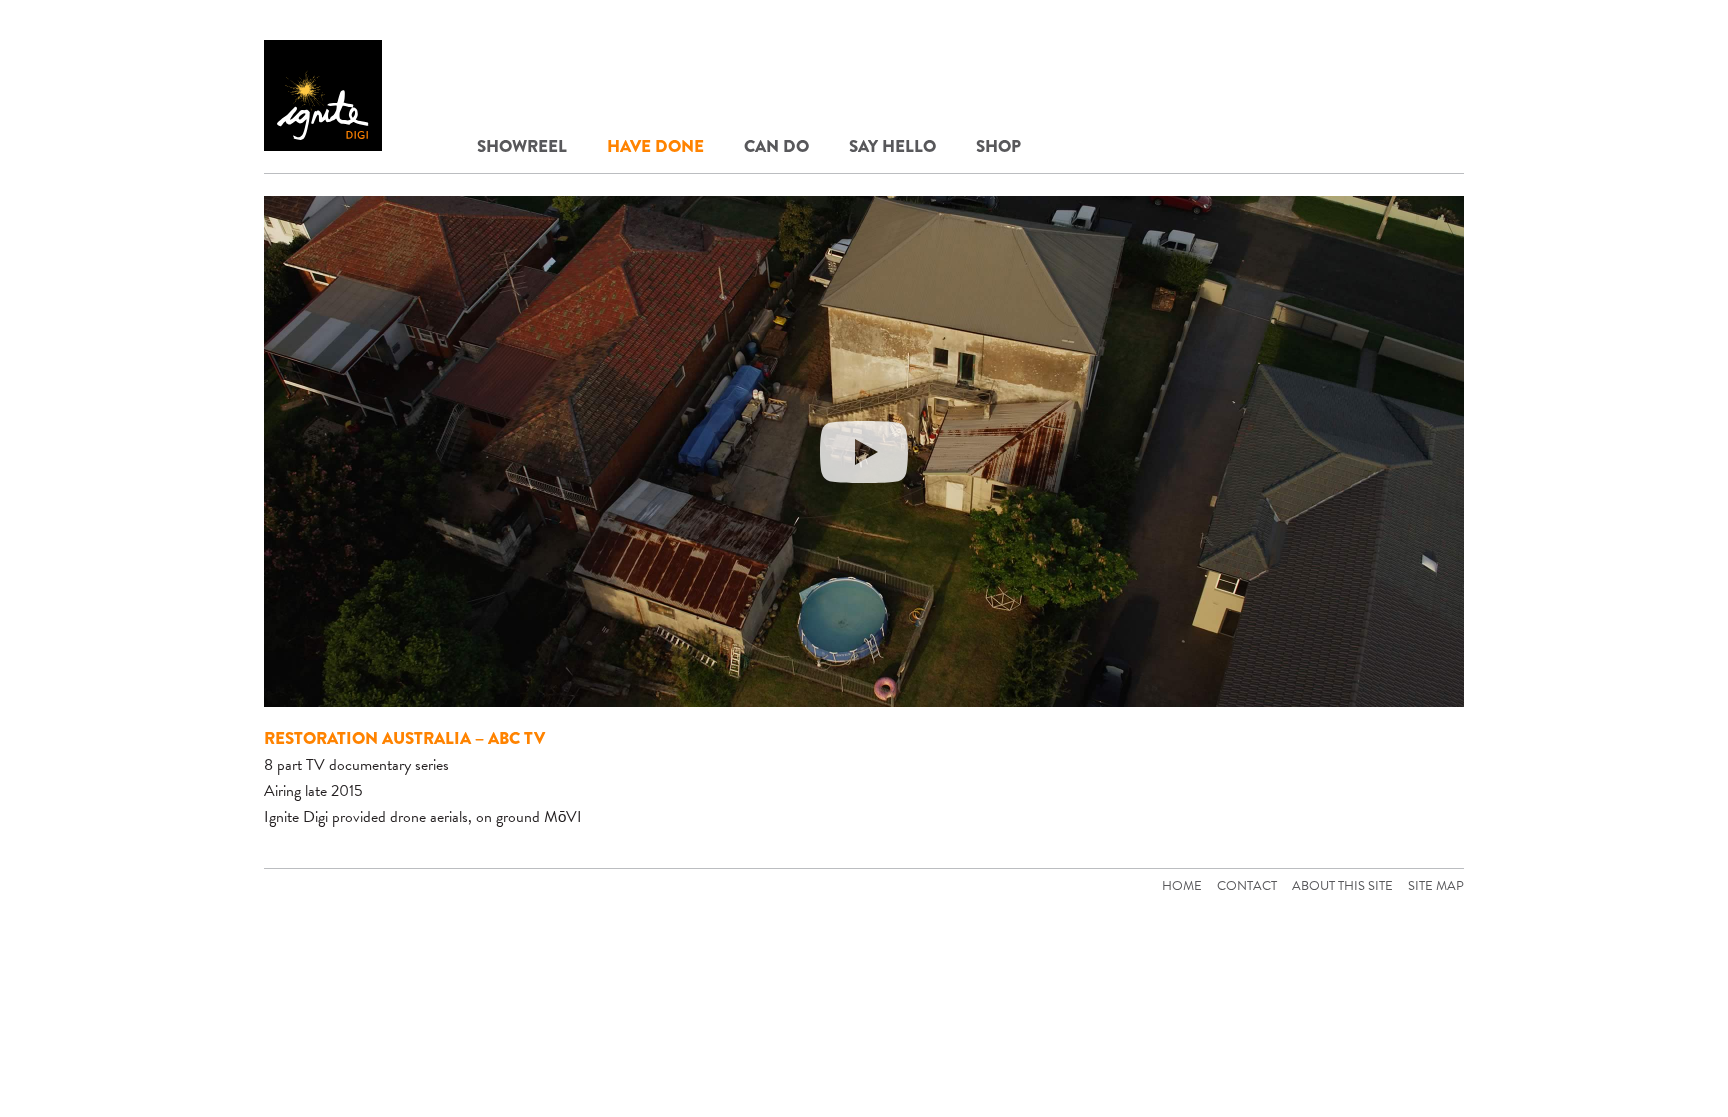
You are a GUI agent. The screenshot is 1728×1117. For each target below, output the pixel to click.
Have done (655, 146)
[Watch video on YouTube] (864, 451)
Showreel (522, 146)
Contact (1247, 886)
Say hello (892, 146)
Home (1182, 886)
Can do (776, 146)
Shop (998, 146)
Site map (1436, 886)
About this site (1342, 886)
